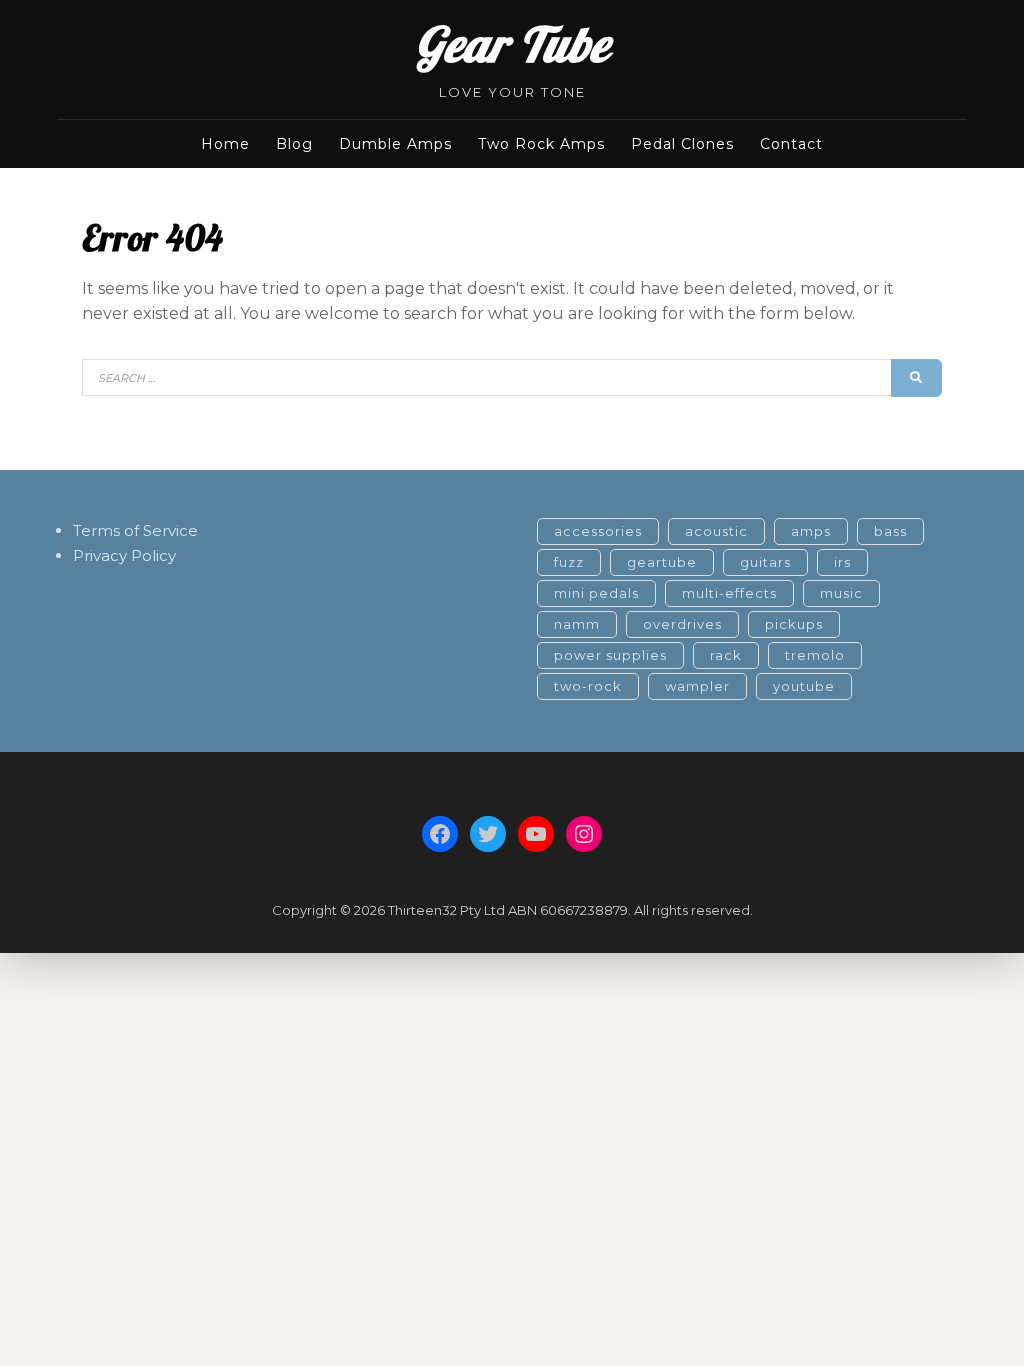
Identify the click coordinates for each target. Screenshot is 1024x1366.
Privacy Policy (124, 555)
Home (225, 144)
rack (726, 655)
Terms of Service (135, 530)
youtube (804, 686)
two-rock (588, 686)
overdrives (682, 624)
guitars (765, 562)
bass (890, 531)
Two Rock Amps (541, 144)
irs (842, 562)
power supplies (610, 655)
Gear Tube (512, 44)
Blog (294, 144)
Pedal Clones (682, 144)
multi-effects (729, 593)
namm (577, 624)
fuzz (569, 562)
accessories (598, 531)
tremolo (815, 655)
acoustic (716, 531)
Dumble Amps (395, 144)
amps (811, 531)
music (841, 593)
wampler (697, 686)
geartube (662, 562)
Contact (791, 144)
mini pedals (596, 593)
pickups (794, 624)
